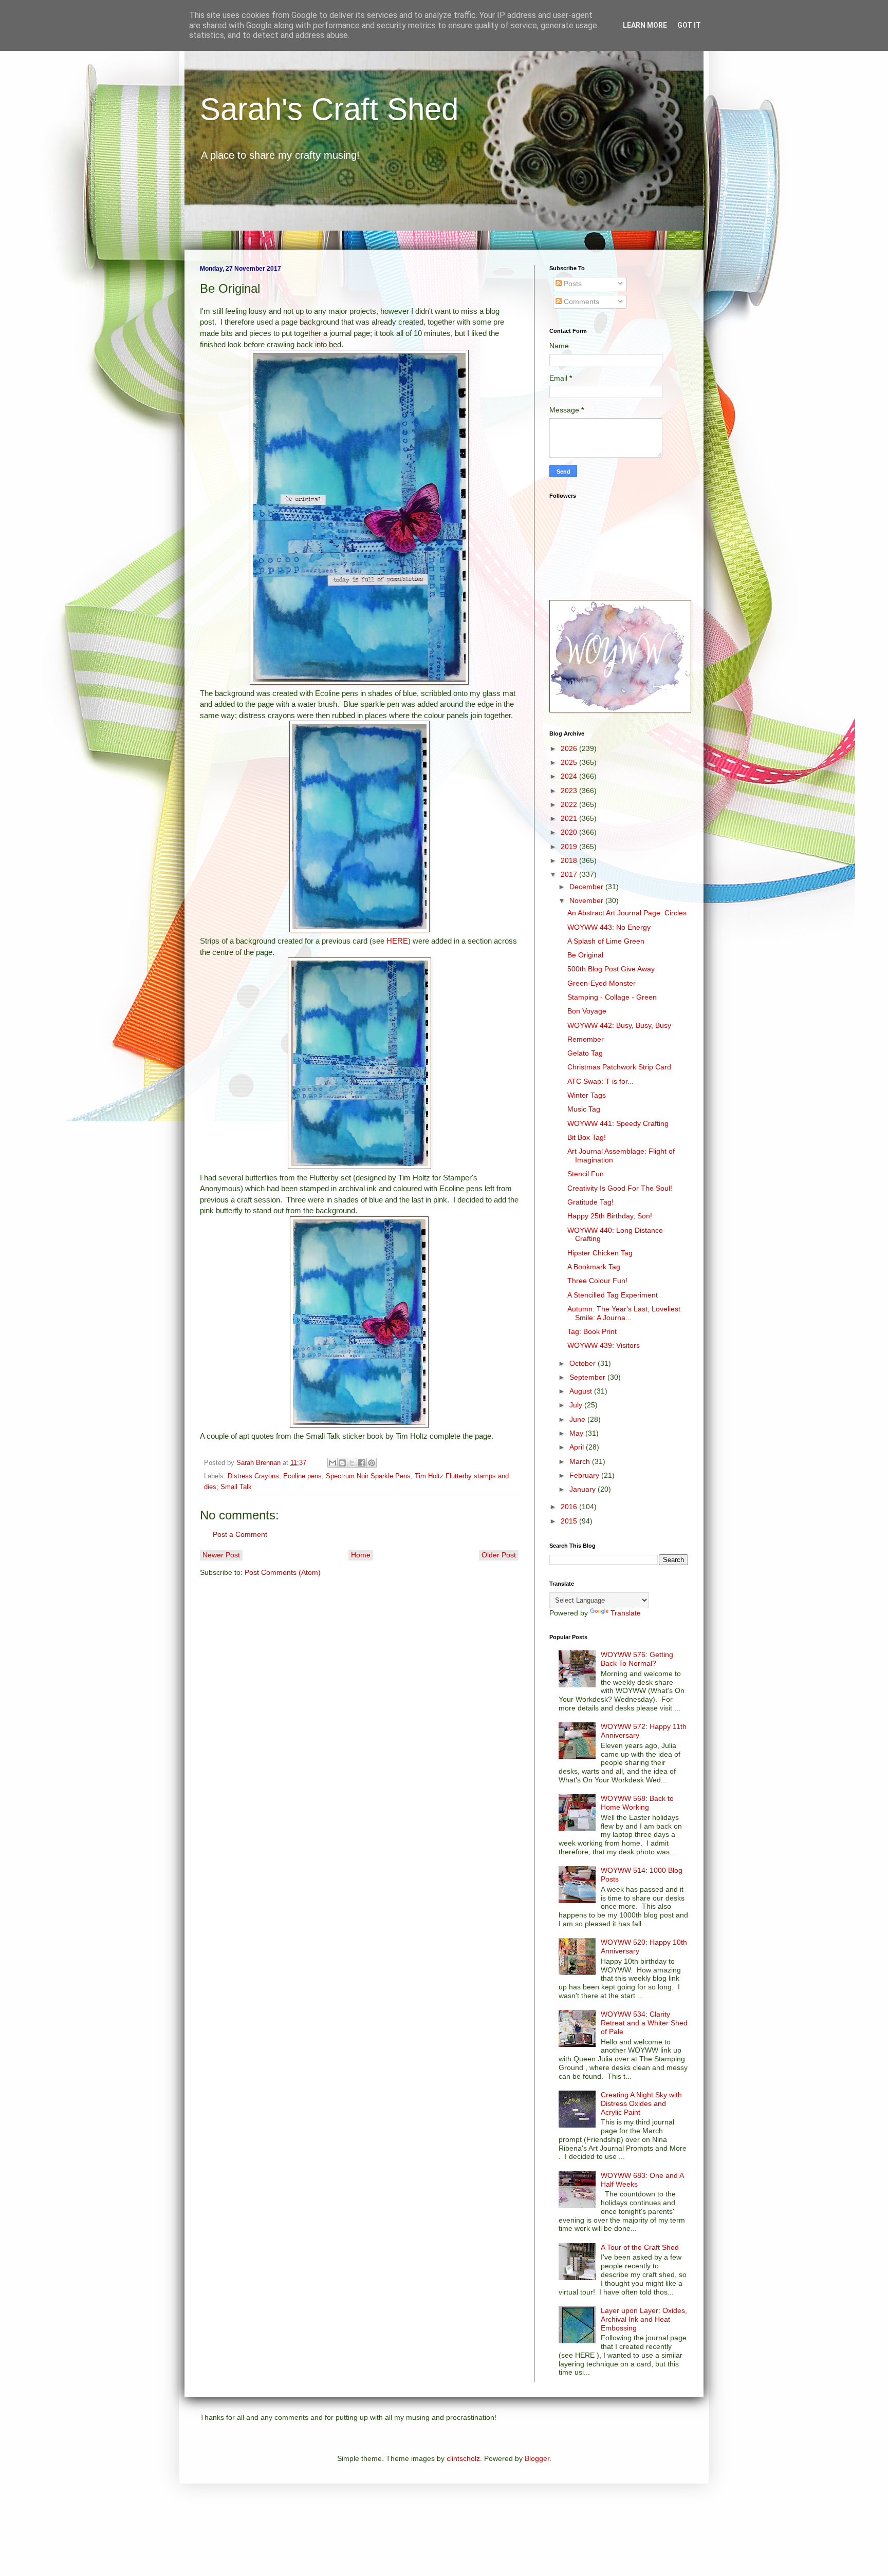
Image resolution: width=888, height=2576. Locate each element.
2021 (570, 818)
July (577, 1405)
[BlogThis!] (342, 1463)
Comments (580, 302)
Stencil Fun (586, 1174)
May (577, 1433)
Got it (689, 25)
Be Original (585, 955)
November (587, 900)
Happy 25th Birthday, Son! (610, 1216)
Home (361, 1555)
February (585, 1475)
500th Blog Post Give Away (611, 969)
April (578, 1447)
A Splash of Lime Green (606, 941)
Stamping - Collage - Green (612, 997)
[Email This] (332, 1463)
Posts (572, 284)
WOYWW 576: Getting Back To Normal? (637, 1659)
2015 (570, 1521)
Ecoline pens (302, 1476)
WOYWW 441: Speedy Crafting (618, 1123)
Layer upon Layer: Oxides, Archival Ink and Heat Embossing (644, 2319)
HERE (397, 941)
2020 (570, 832)
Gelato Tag (585, 1053)
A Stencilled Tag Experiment (613, 1295)
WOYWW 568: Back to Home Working (637, 1803)
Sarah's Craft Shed (329, 109)
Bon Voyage (587, 1011)
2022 (570, 804)
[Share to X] (352, 1463)
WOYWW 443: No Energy (609, 927)
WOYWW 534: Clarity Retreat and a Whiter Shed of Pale (644, 2023)
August (582, 1391)
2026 (570, 748)
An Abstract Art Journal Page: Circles (627, 913)
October (584, 1363)
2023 (570, 791)
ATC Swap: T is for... (600, 1081)
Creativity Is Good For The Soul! (620, 1188)
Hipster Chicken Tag (600, 1253)
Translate (626, 1613)
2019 (570, 847)
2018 (570, 860)
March (581, 1461)
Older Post (499, 1555)
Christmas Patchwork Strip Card (619, 1067)
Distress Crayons (253, 1476)
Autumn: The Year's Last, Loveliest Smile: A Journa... (624, 1313)
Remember (586, 1039)
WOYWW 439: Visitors (604, 1345)
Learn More (645, 25)
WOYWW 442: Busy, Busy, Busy (619, 1025)
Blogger (537, 2458)
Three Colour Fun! (597, 1281)
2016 (570, 1507)
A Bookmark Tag (594, 1267)
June (578, 1419)
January (584, 1489)
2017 (570, 874)
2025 (570, 762)
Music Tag (584, 1109)
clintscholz (463, 2458)
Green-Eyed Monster (602, 983)
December (587, 887)
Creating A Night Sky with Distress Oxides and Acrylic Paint (641, 2103)
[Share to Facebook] (362, 1463)
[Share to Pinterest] (372, 1463)
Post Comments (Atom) (283, 1572)
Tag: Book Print (592, 1331)
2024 (570, 776)
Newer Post (221, 1555)
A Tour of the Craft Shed (640, 2247)
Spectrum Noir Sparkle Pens (368, 1476)
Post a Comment (240, 1534)
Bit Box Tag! (587, 1137)
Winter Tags (587, 1095)
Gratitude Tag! (590, 1202)
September (588, 1377)
